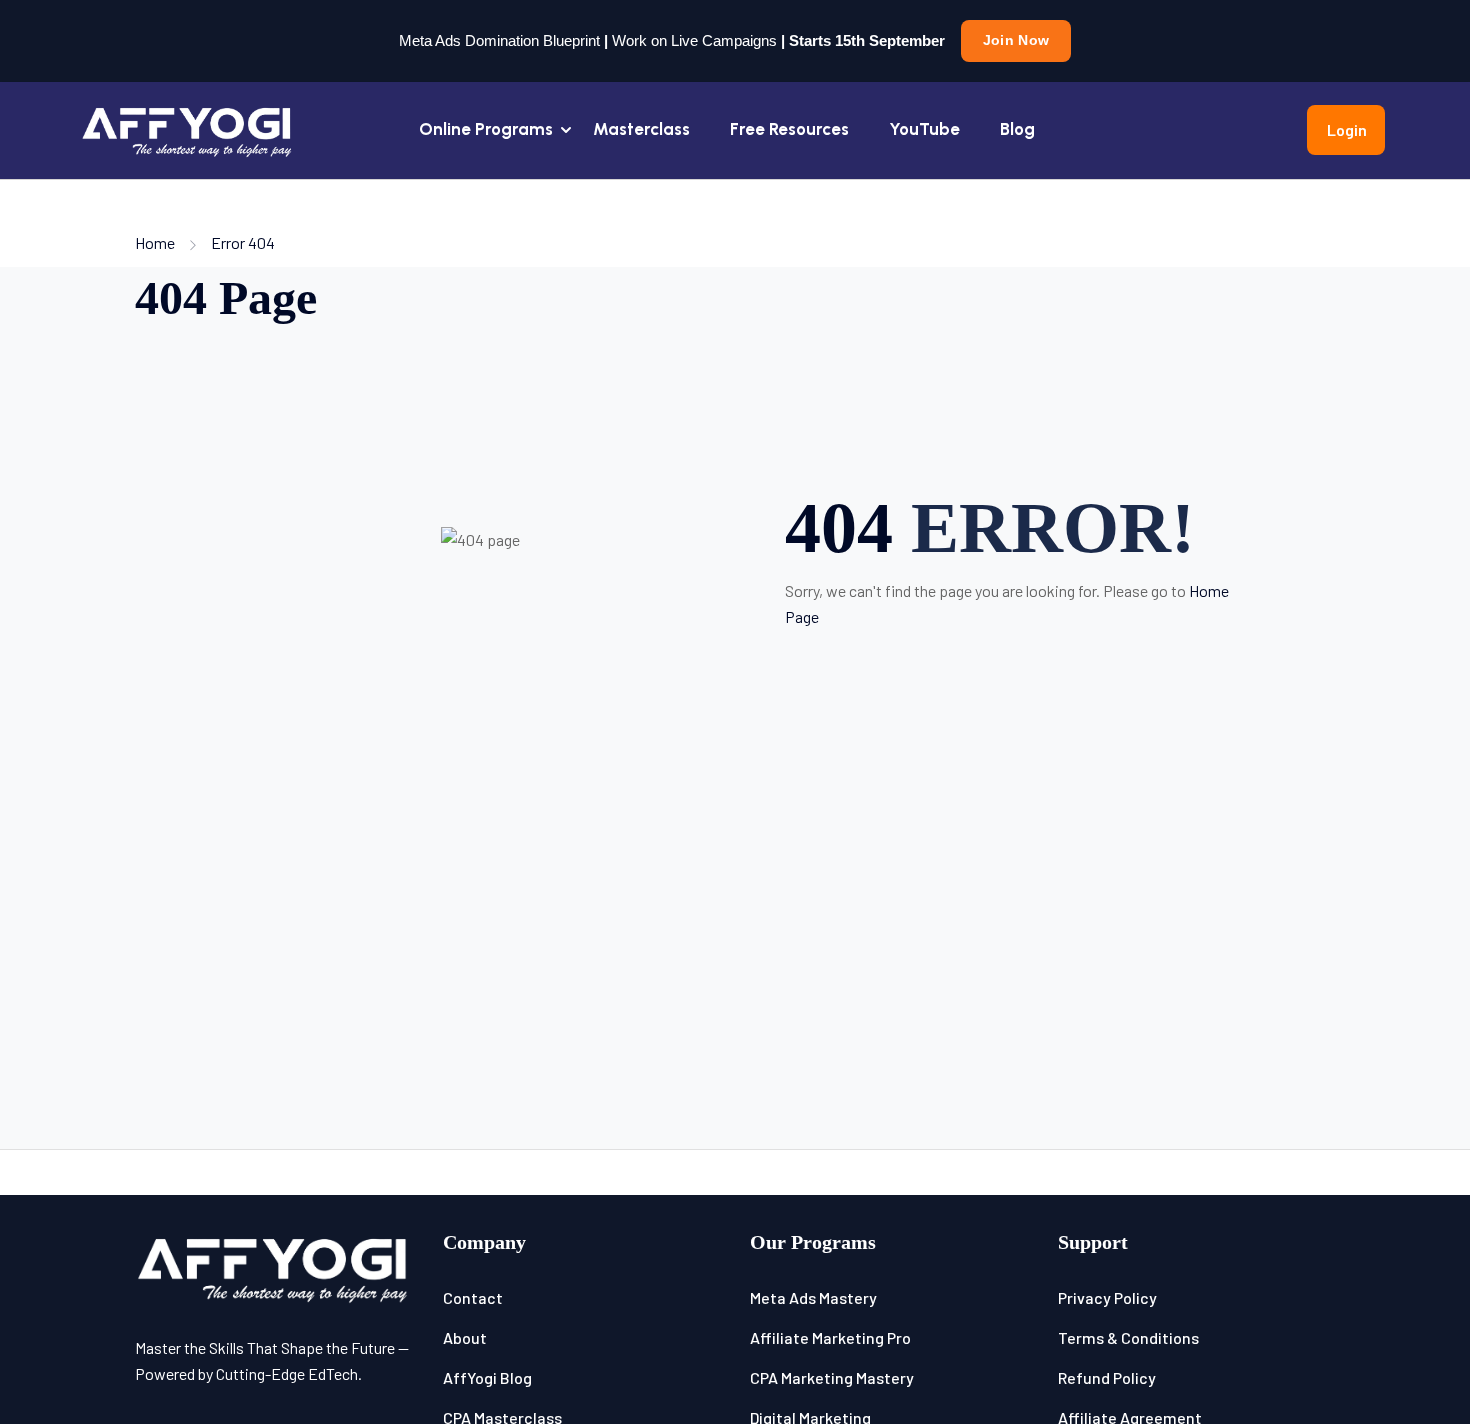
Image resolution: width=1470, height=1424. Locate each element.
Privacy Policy (1107, 1297)
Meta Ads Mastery (813, 1297)
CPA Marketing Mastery (832, 1377)
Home (155, 242)
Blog (1017, 129)
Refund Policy (1107, 1377)
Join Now (1016, 40)
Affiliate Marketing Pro (830, 1337)
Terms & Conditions (1128, 1337)
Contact (473, 1297)
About (465, 1337)
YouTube (924, 129)
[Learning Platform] (188, 127)
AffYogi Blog (487, 1377)
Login (1347, 129)
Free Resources (789, 129)
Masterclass (641, 129)
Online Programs (486, 129)
